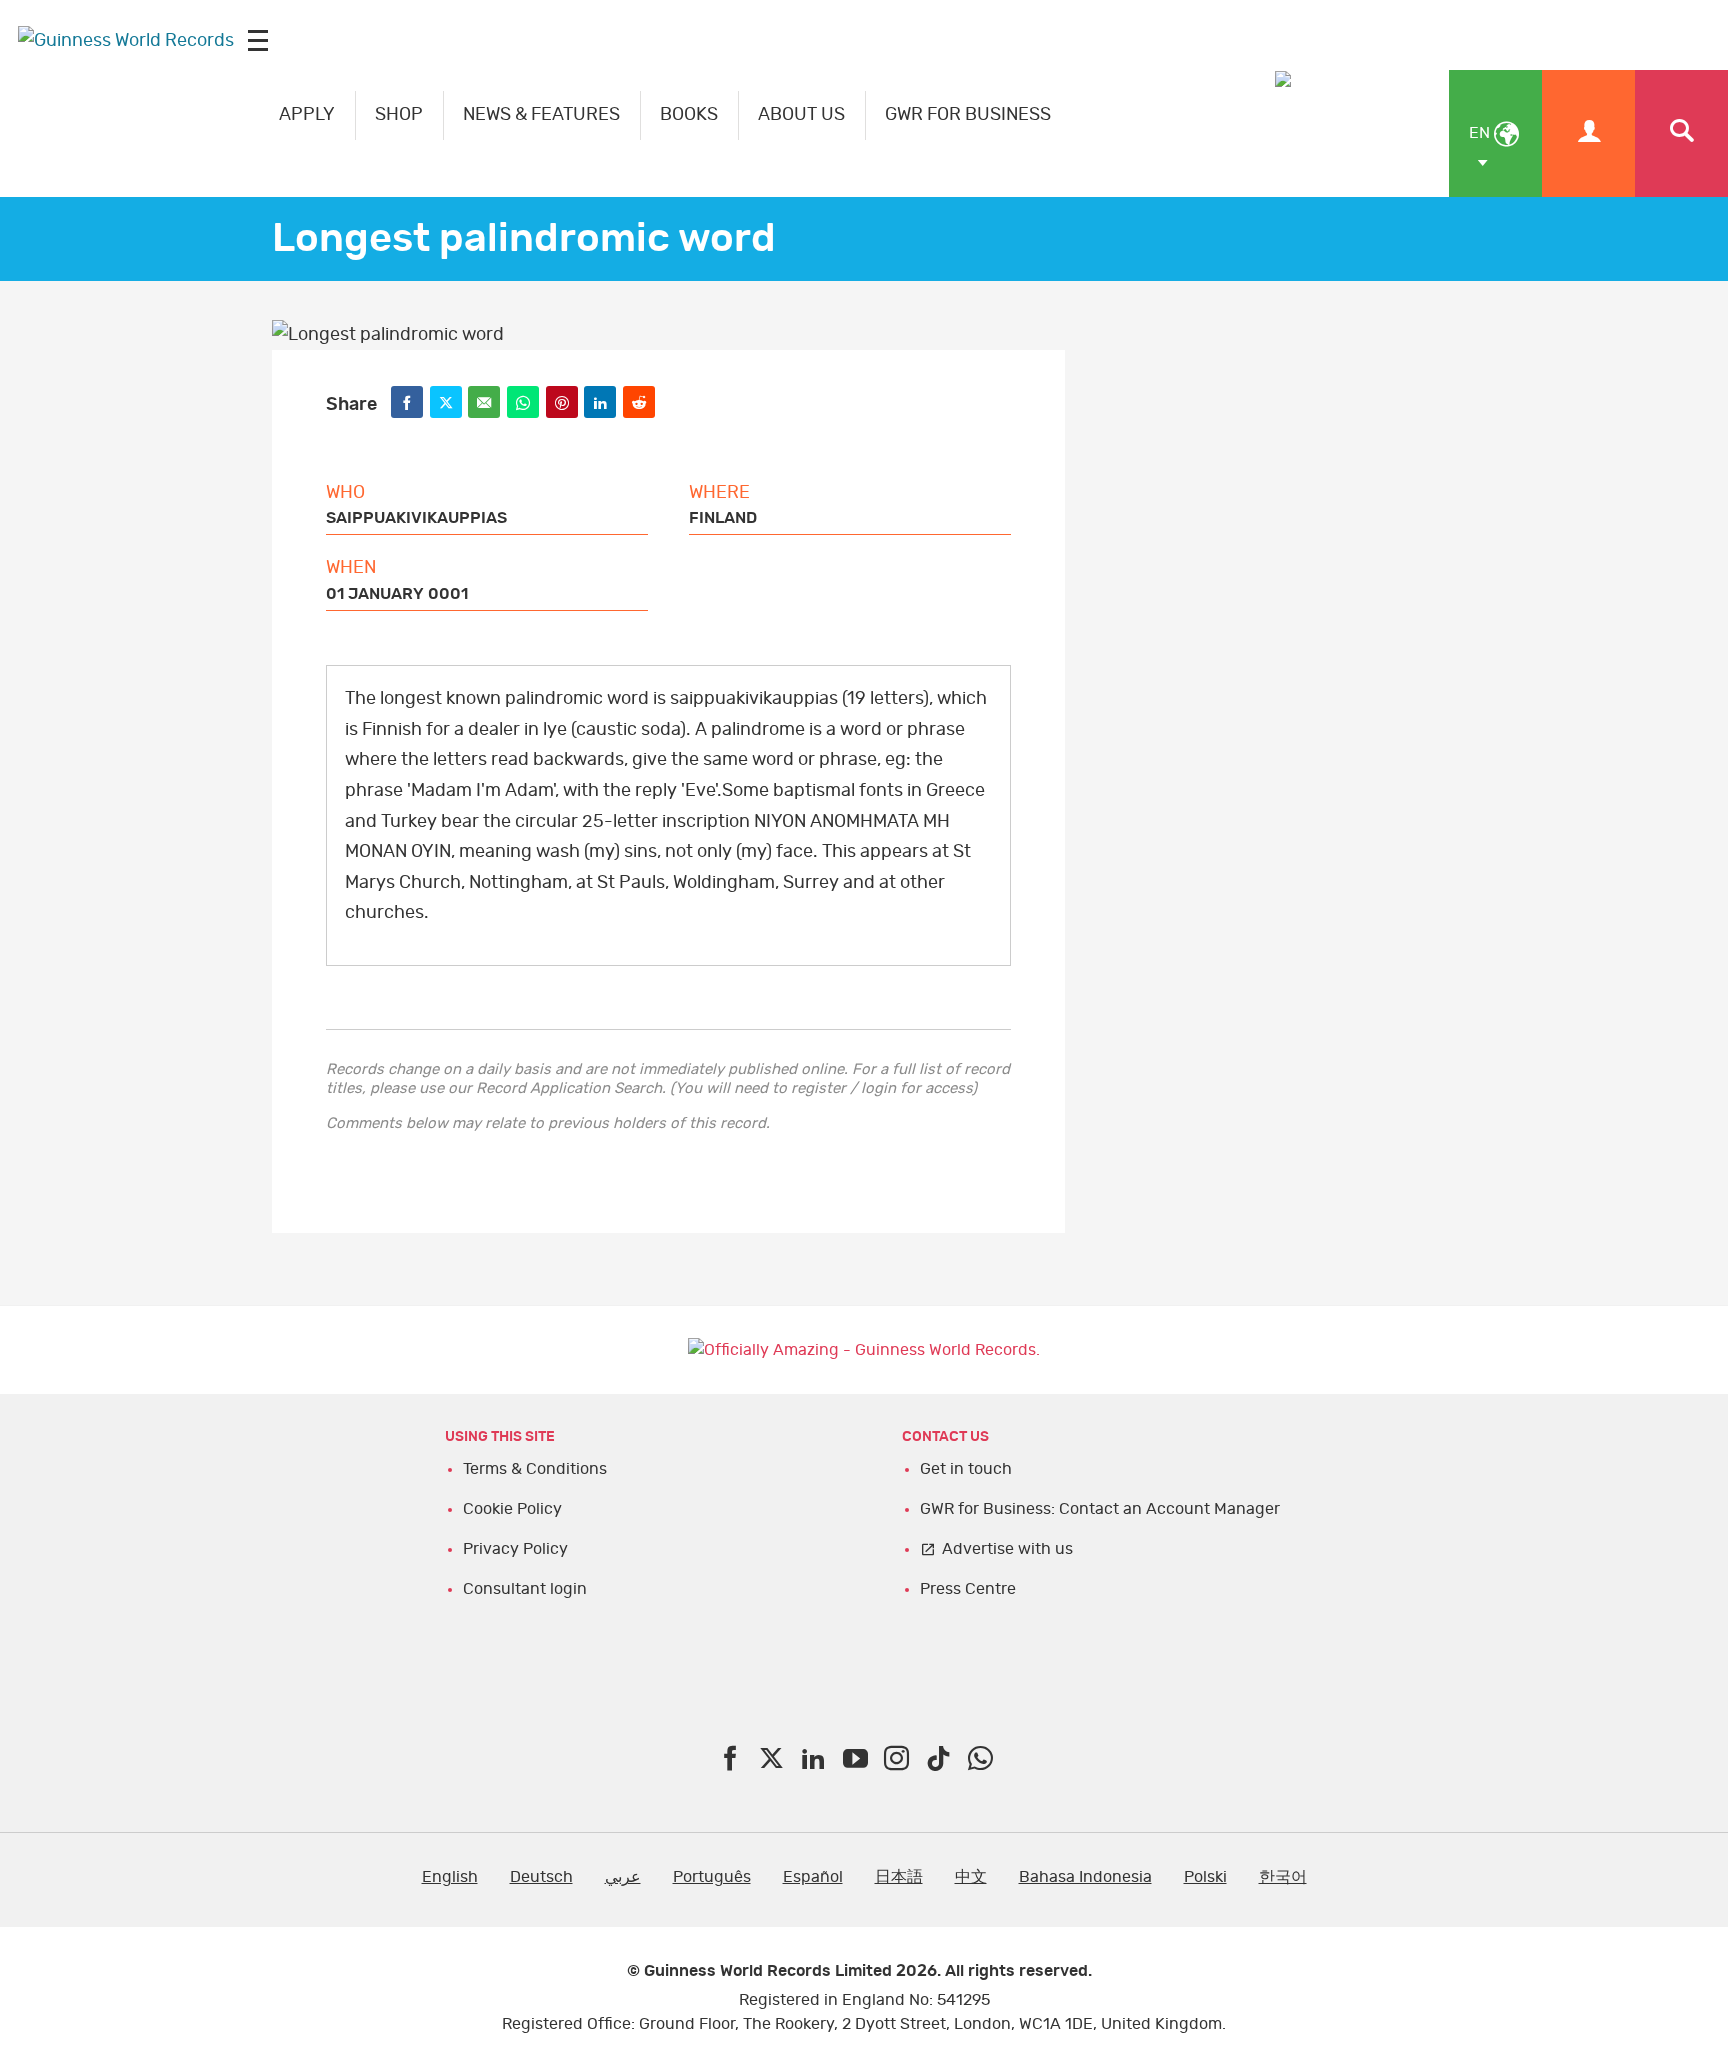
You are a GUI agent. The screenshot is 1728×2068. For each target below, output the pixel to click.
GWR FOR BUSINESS (968, 115)
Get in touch (966, 1469)
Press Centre (968, 1589)
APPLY (307, 115)
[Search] (1681, 133)
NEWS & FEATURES (541, 115)
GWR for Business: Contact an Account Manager (1100, 1509)
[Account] (1588, 133)
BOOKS (689, 115)
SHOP (399, 115)
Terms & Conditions (535, 1469)
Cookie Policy (512, 1509)
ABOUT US (801, 115)
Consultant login (525, 1589)
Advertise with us (1007, 1549)
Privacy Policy (515, 1549)
